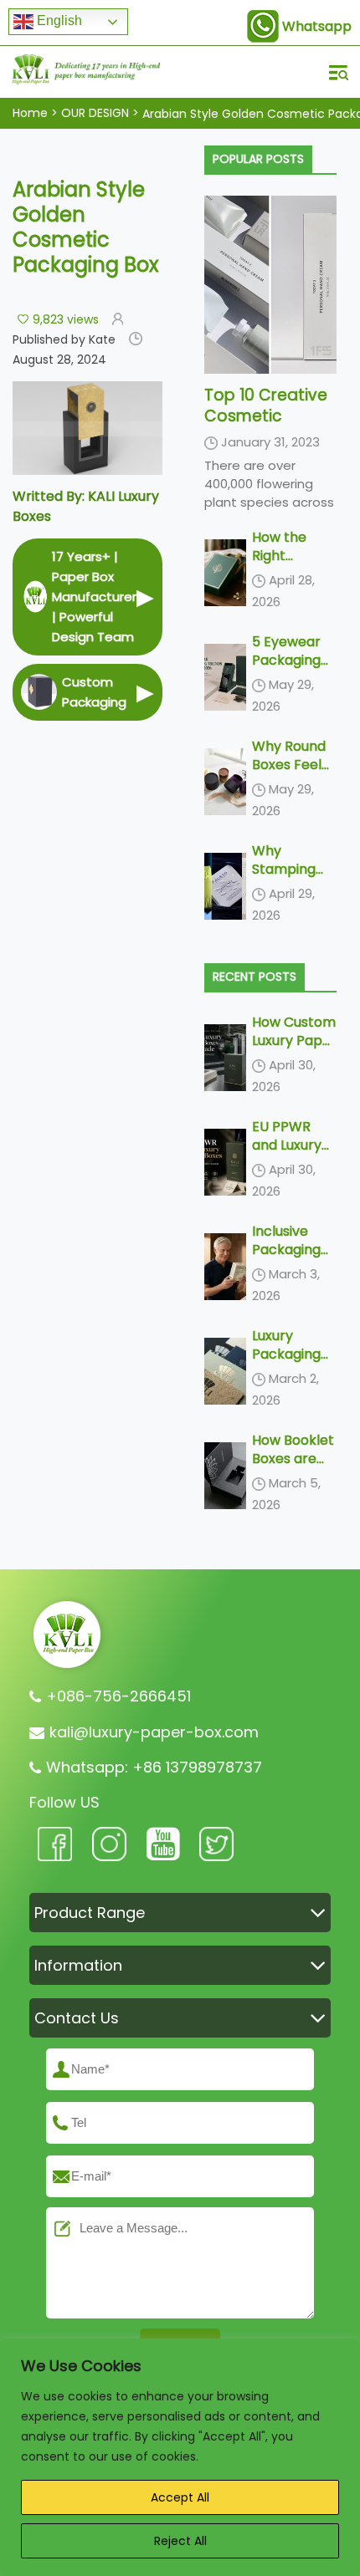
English (58, 20)
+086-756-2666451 (118, 1696)
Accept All (180, 2497)
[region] (180, 2457)
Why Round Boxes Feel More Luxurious (289, 774)
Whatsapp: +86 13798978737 (154, 1767)
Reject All (180, 2541)
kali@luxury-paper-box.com (154, 1732)
